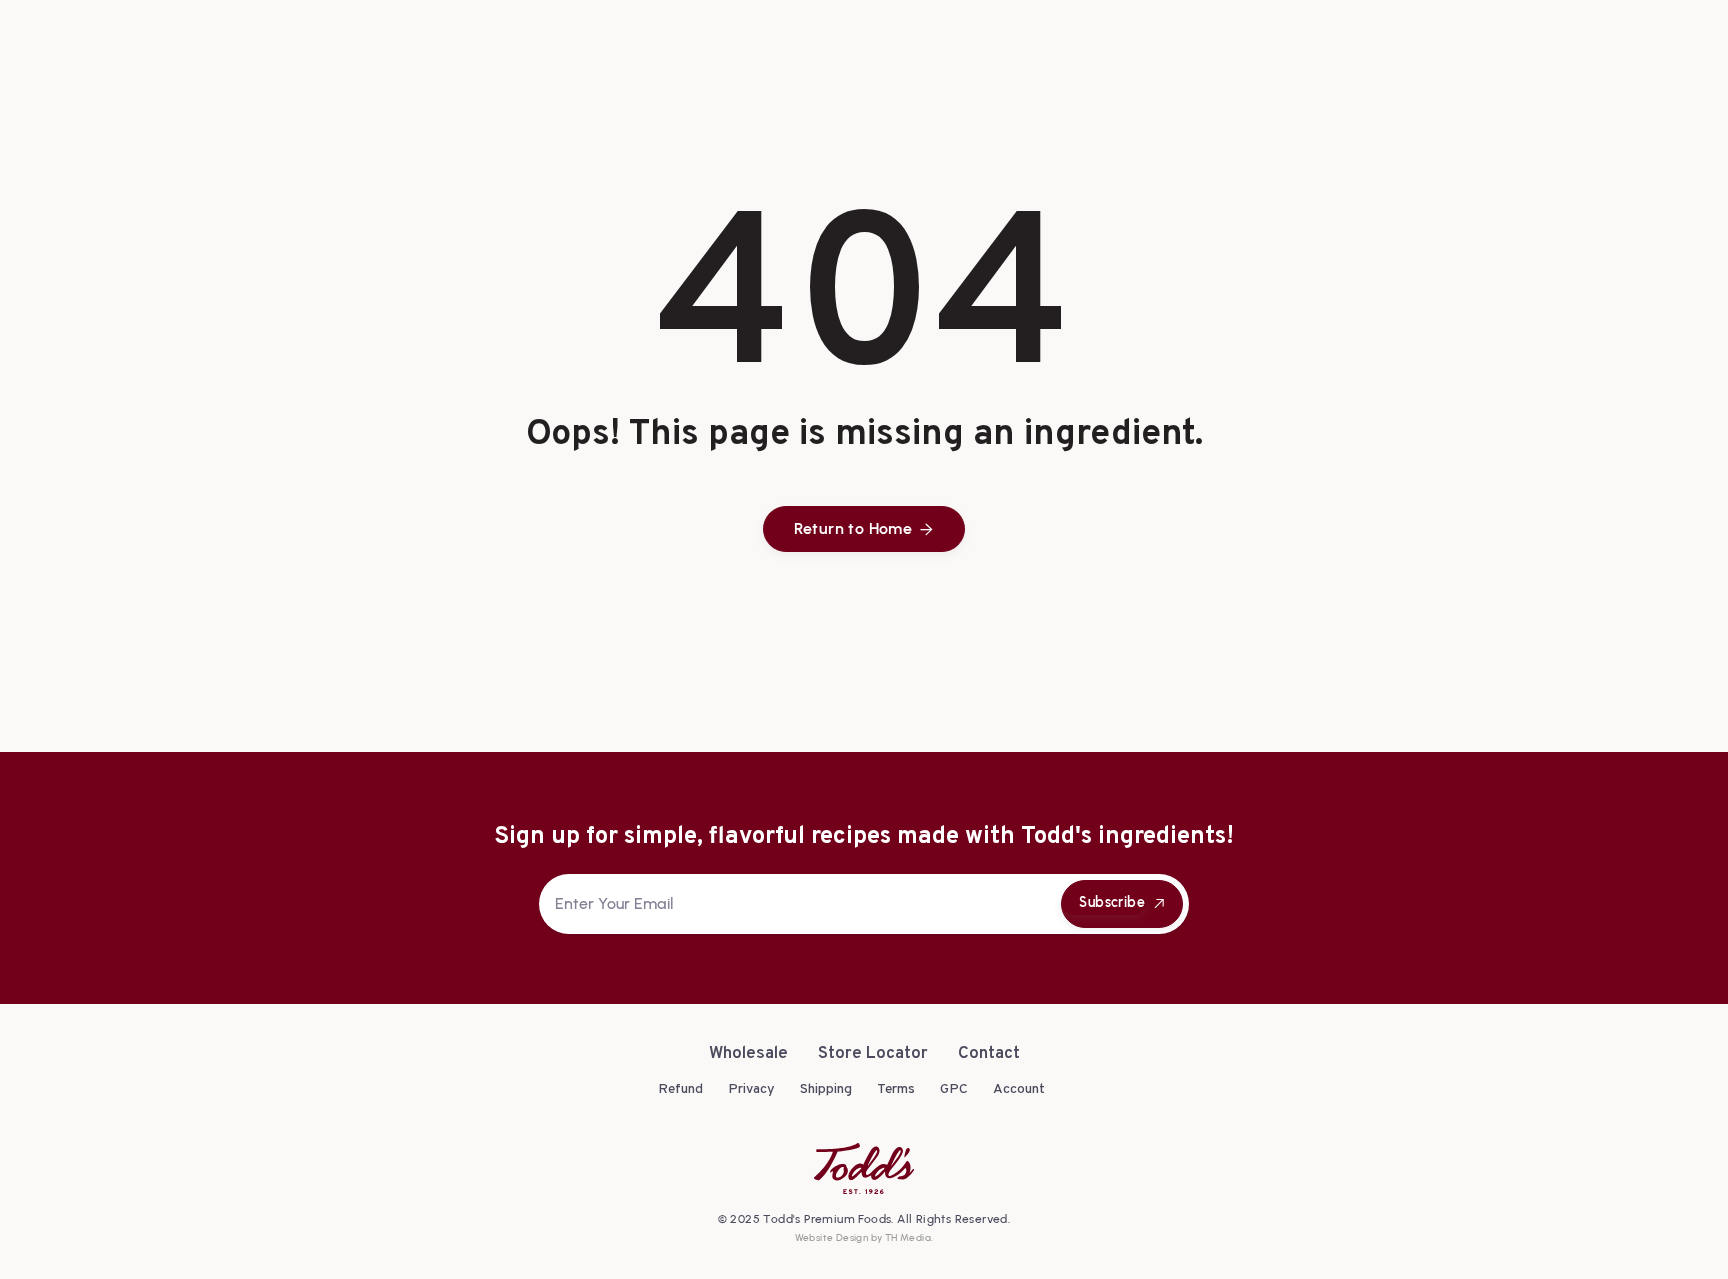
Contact (989, 1054)
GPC (954, 1089)
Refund (680, 1089)
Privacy (751, 1089)
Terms (896, 1089)
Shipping (826, 1089)
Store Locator (873, 1054)
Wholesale (748, 1054)
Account (1019, 1089)
